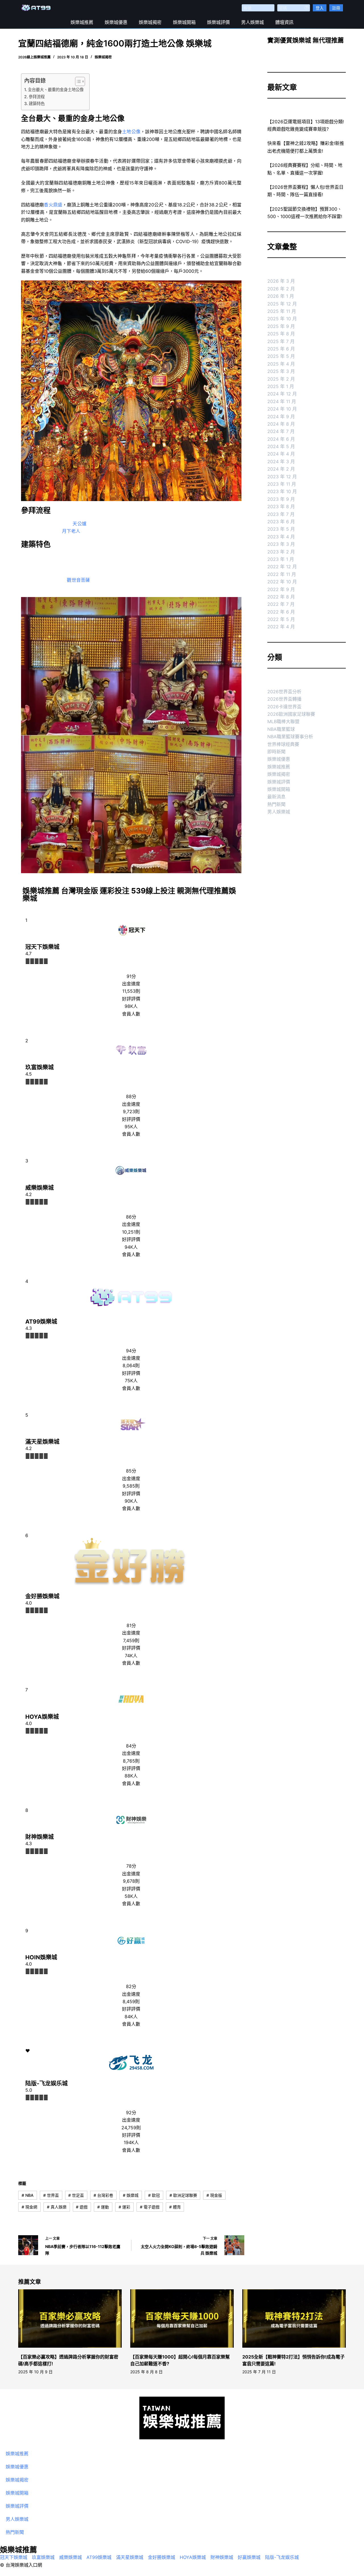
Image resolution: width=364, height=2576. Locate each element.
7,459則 (131, 1640)
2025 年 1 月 (281, 386)
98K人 (131, 1006)
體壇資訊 (284, 22)
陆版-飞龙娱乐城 (46, 2083)
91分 (131, 976)
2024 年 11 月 (282, 401)
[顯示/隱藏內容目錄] (77, 81)
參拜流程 (37, 97)
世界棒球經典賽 (283, 744)
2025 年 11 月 (282, 311)
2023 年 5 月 (281, 529)
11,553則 (131, 991)
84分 (131, 1746)
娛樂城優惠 (116, 22)
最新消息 (276, 797)
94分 (131, 1351)
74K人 (131, 1656)
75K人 (131, 1381)
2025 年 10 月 (282, 319)
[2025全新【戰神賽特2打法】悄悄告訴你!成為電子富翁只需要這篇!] (294, 2318)
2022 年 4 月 (281, 627)
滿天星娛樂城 (42, 1442)
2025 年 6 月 (281, 349)
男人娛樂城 (253, 22)
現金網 (29, 2207)
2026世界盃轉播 (284, 699)
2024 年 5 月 (281, 446)
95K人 (131, 1127)
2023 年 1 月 (281, 559)
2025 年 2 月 (281, 379)
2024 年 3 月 (281, 462)
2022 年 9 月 (281, 589)
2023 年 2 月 (281, 552)
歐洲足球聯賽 (183, 2195)
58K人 (131, 1896)
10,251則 (131, 1232)
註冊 (336, 8)
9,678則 (131, 1881)
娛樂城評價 (218, 22)
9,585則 (131, 1486)
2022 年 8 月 (281, 597)
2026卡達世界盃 (284, 707)
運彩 (124, 2207)
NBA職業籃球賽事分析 (290, 737)
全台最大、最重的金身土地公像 (56, 90)
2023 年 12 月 (282, 477)
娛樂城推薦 (82, 22)
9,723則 (131, 1111)
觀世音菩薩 (78, 580)
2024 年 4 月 (281, 454)
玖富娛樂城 (40, 1067)
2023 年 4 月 (281, 537)
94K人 (131, 1247)
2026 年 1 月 (281, 296)
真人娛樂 (57, 2207)
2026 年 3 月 (281, 281)
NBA (28, 2195)
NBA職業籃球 (281, 729)
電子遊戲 (150, 2207)
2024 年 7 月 (281, 431)
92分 (131, 2113)
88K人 (131, 1776)
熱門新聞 (276, 804)
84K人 (131, 2017)
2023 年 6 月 (281, 522)
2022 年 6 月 (281, 612)
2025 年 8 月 (281, 334)
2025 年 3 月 (281, 371)
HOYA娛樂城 (42, 1717)
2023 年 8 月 (281, 506)
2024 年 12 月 (282, 394)
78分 (131, 1866)
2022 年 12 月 (282, 567)
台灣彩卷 (103, 2195)
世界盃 (51, 2195)
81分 (131, 1625)
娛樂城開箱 (184, 22)
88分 (131, 1096)
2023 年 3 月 (281, 544)
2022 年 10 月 (282, 582)
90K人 (131, 1501)
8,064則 (131, 1365)
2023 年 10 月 (282, 491)
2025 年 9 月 (281, 326)
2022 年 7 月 (281, 604)
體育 (175, 2207)
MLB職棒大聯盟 (283, 721)
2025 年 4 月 (281, 364)
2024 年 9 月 (281, 417)
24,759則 (131, 2128)
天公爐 (80, 524)
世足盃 (76, 2195)
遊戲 (82, 2207)
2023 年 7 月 (281, 514)
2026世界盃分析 (284, 692)
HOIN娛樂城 (41, 1957)
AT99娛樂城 (41, 1322)
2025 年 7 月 (281, 341)
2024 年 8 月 (281, 424)
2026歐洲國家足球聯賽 (291, 714)
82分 (131, 1986)
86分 (131, 1217)
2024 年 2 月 (281, 469)
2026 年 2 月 (281, 289)
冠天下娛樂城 (42, 947)
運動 (103, 2207)
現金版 (214, 2195)
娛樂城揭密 (150, 22)
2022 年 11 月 (282, 574)
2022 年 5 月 (281, 619)
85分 (131, 1471)
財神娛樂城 (40, 1837)
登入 (320, 8)
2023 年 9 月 (281, 499)
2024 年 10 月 (282, 409)
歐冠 (154, 2195)
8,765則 (131, 1761)
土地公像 (131, 132)
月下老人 (71, 531)
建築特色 (37, 103)
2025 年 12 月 (282, 304)
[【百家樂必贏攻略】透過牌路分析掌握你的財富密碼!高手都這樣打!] (70, 2318)
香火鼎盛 (53, 205)
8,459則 (131, 2001)
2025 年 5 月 (281, 356)
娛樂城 (131, 2195)
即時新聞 (276, 752)
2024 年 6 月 (281, 439)
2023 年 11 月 (282, 484)
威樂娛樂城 (40, 1188)
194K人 (131, 2142)
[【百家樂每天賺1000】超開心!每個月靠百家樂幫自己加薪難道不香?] (182, 2318)
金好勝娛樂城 (42, 1596)
